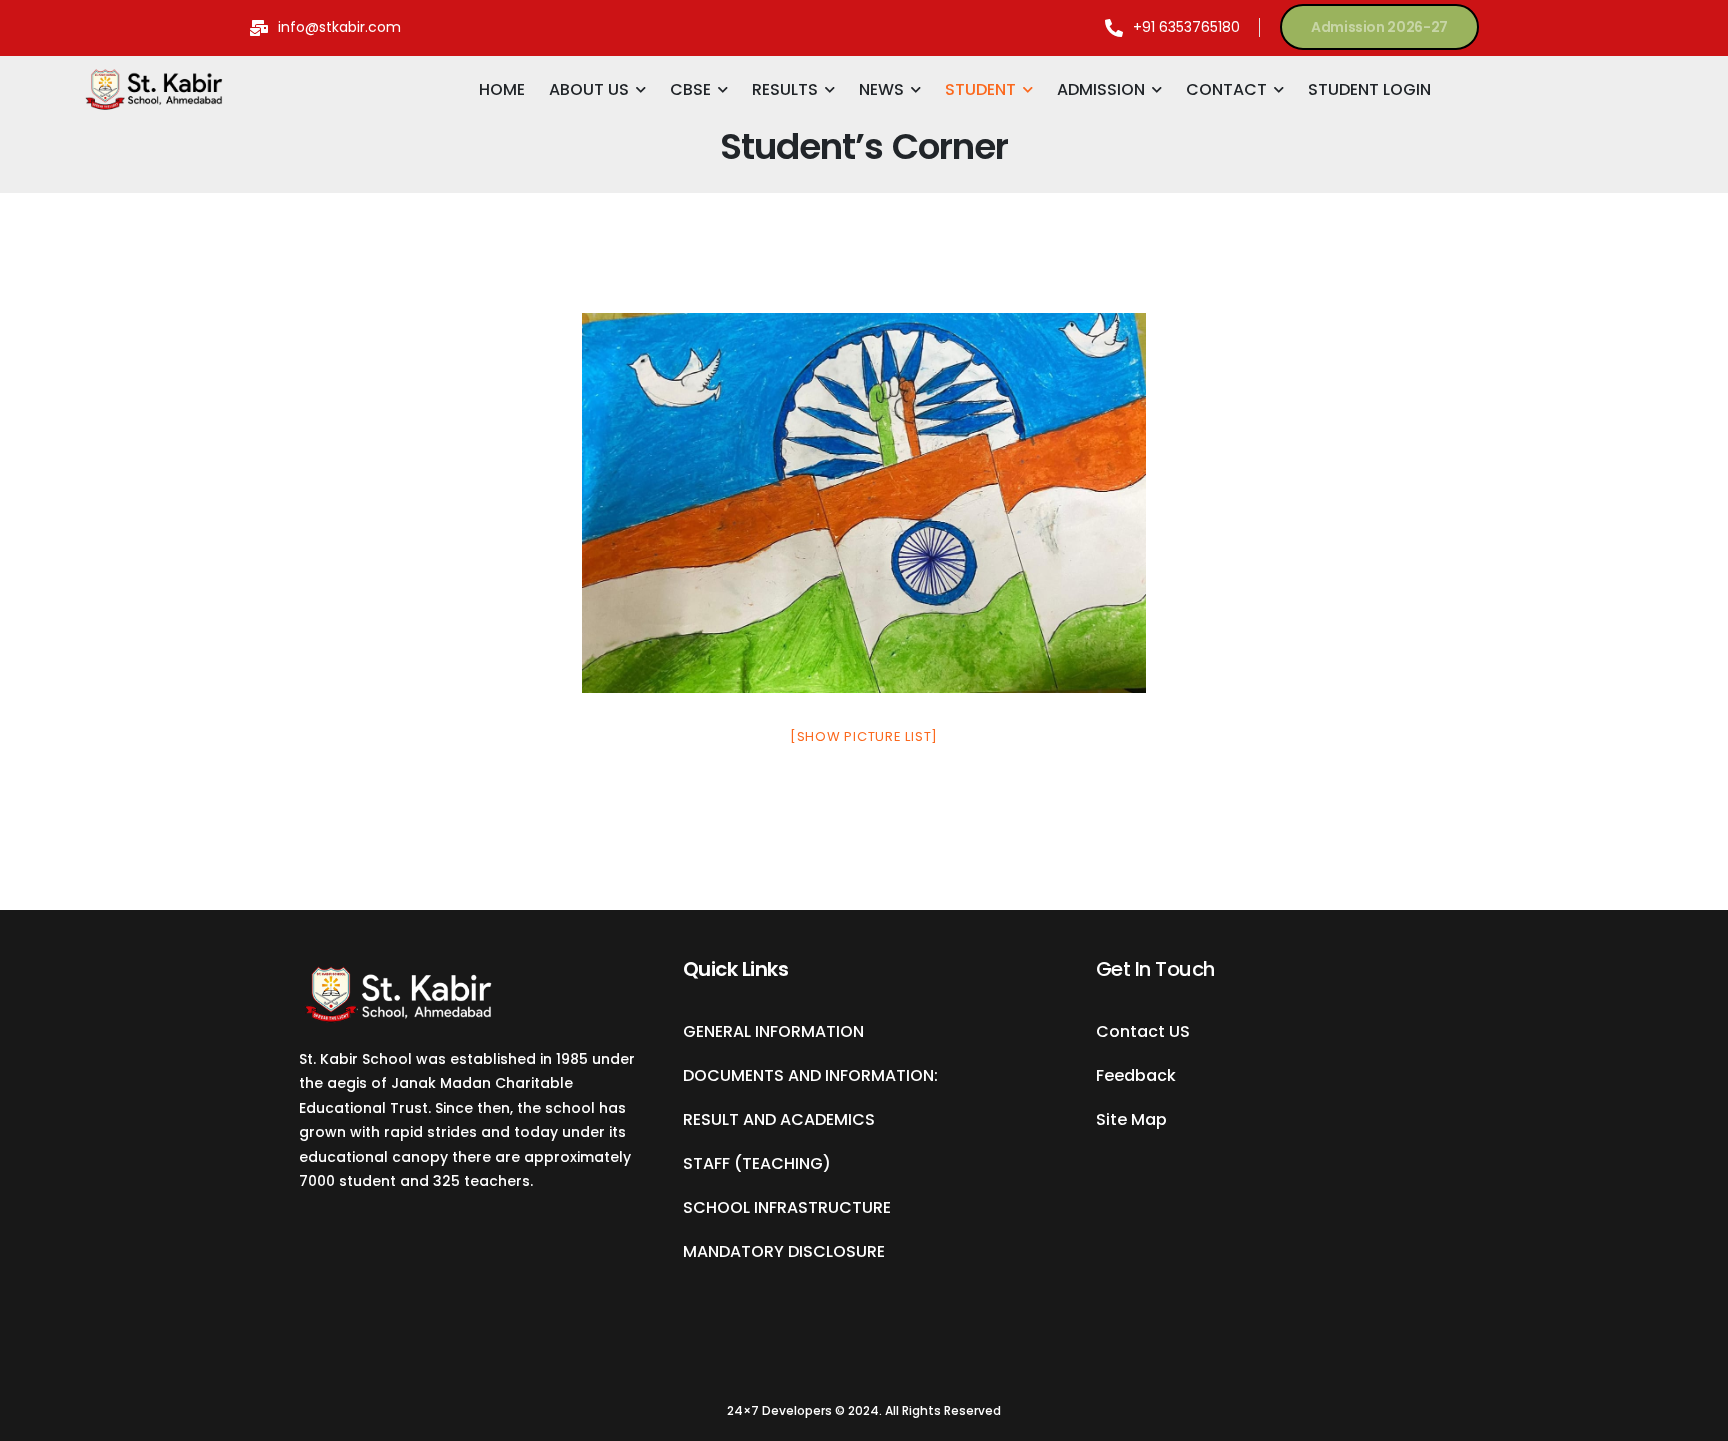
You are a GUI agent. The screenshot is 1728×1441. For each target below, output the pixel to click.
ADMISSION (1101, 89)
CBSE (690, 89)
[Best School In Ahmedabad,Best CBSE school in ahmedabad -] (154, 90)
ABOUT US (589, 89)
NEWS (881, 89)
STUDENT (980, 89)
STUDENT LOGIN (1369, 89)
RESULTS (785, 89)
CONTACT (1226, 89)
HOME (502, 89)
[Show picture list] (864, 736)
